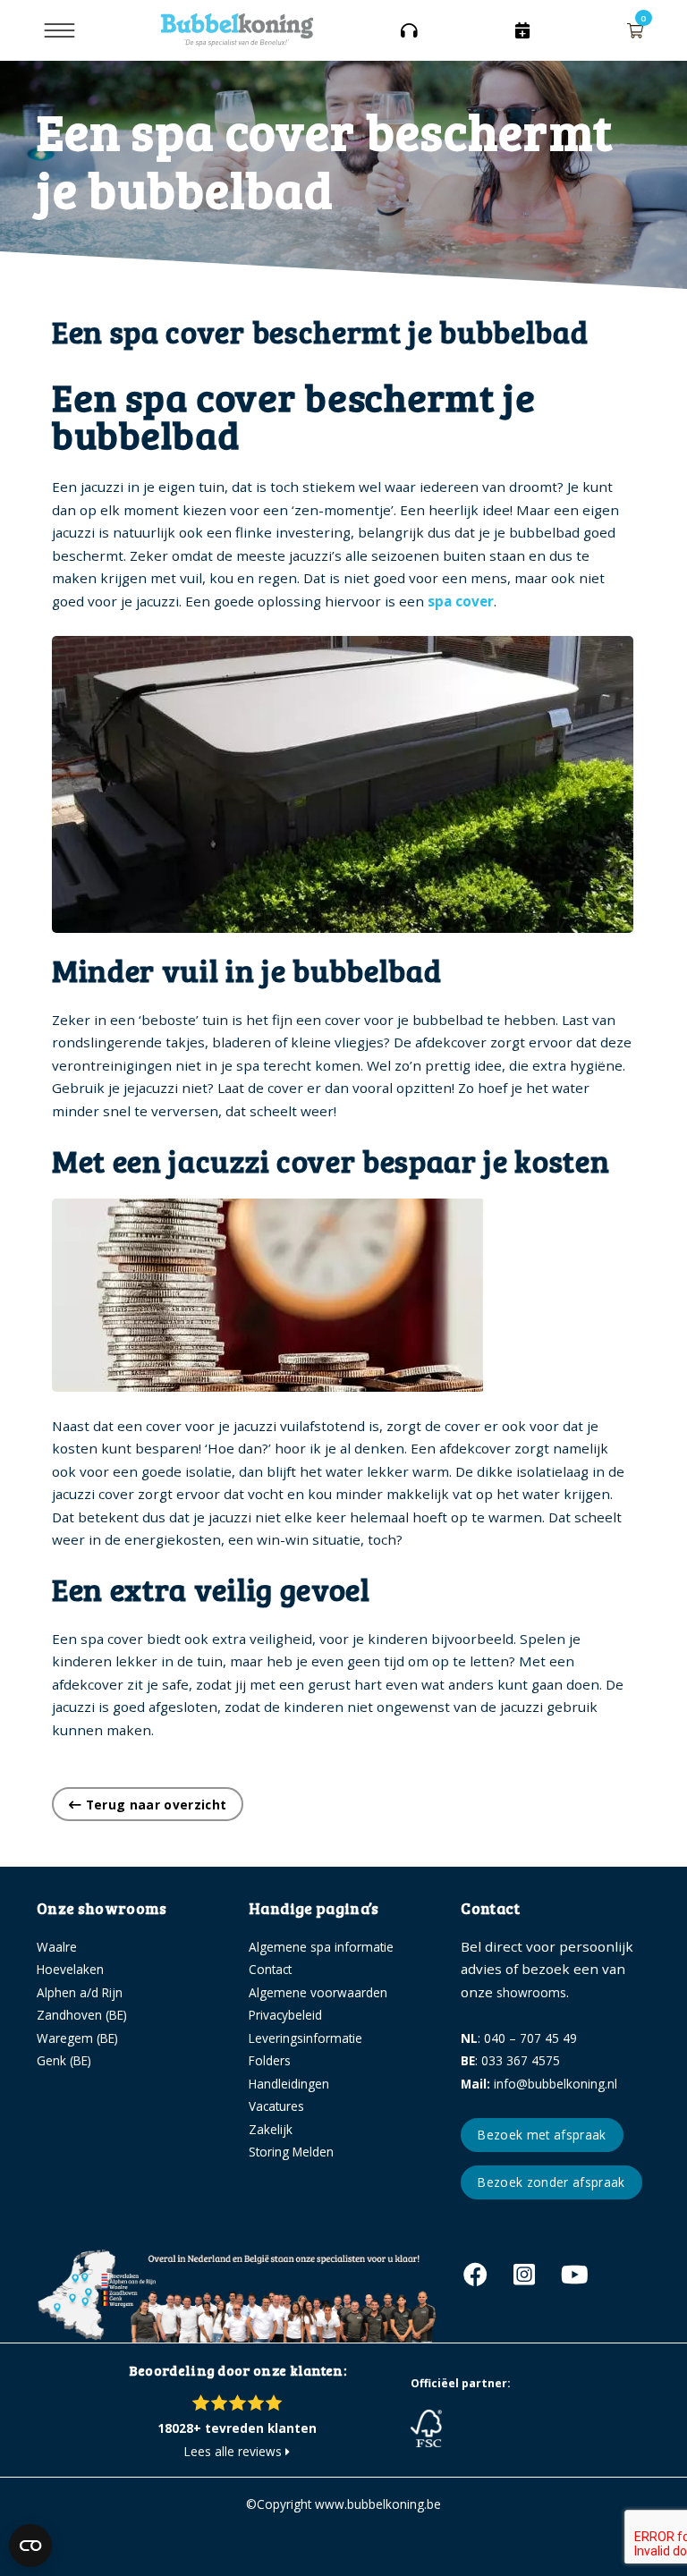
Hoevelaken (70, 1969)
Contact (270, 1969)
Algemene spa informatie (321, 1947)
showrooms (531, 1992)
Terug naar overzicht (154, 1805)
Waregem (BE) (77, 2038)
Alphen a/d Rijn (80, 1992)
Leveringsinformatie (305, 2038)
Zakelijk (271, 2129)
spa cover (461, 601)
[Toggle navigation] (59, 30)
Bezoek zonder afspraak (551, 2182)
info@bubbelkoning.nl (539, 2084)
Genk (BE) (64, 2060)
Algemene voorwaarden (318, 1992)
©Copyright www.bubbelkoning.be (343, 2504)
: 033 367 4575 (510, 2060)
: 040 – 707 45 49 (519, 2038)
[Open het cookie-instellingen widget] (30, 2546)
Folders (270, 2060)
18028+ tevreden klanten (237, 2428)
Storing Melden (291, 2152)
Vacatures (276, 2106)
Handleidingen (289, 2084)
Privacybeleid (285, 2015)
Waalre (57, 1947)
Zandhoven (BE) (82, 2015)
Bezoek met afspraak (542, 2135)
